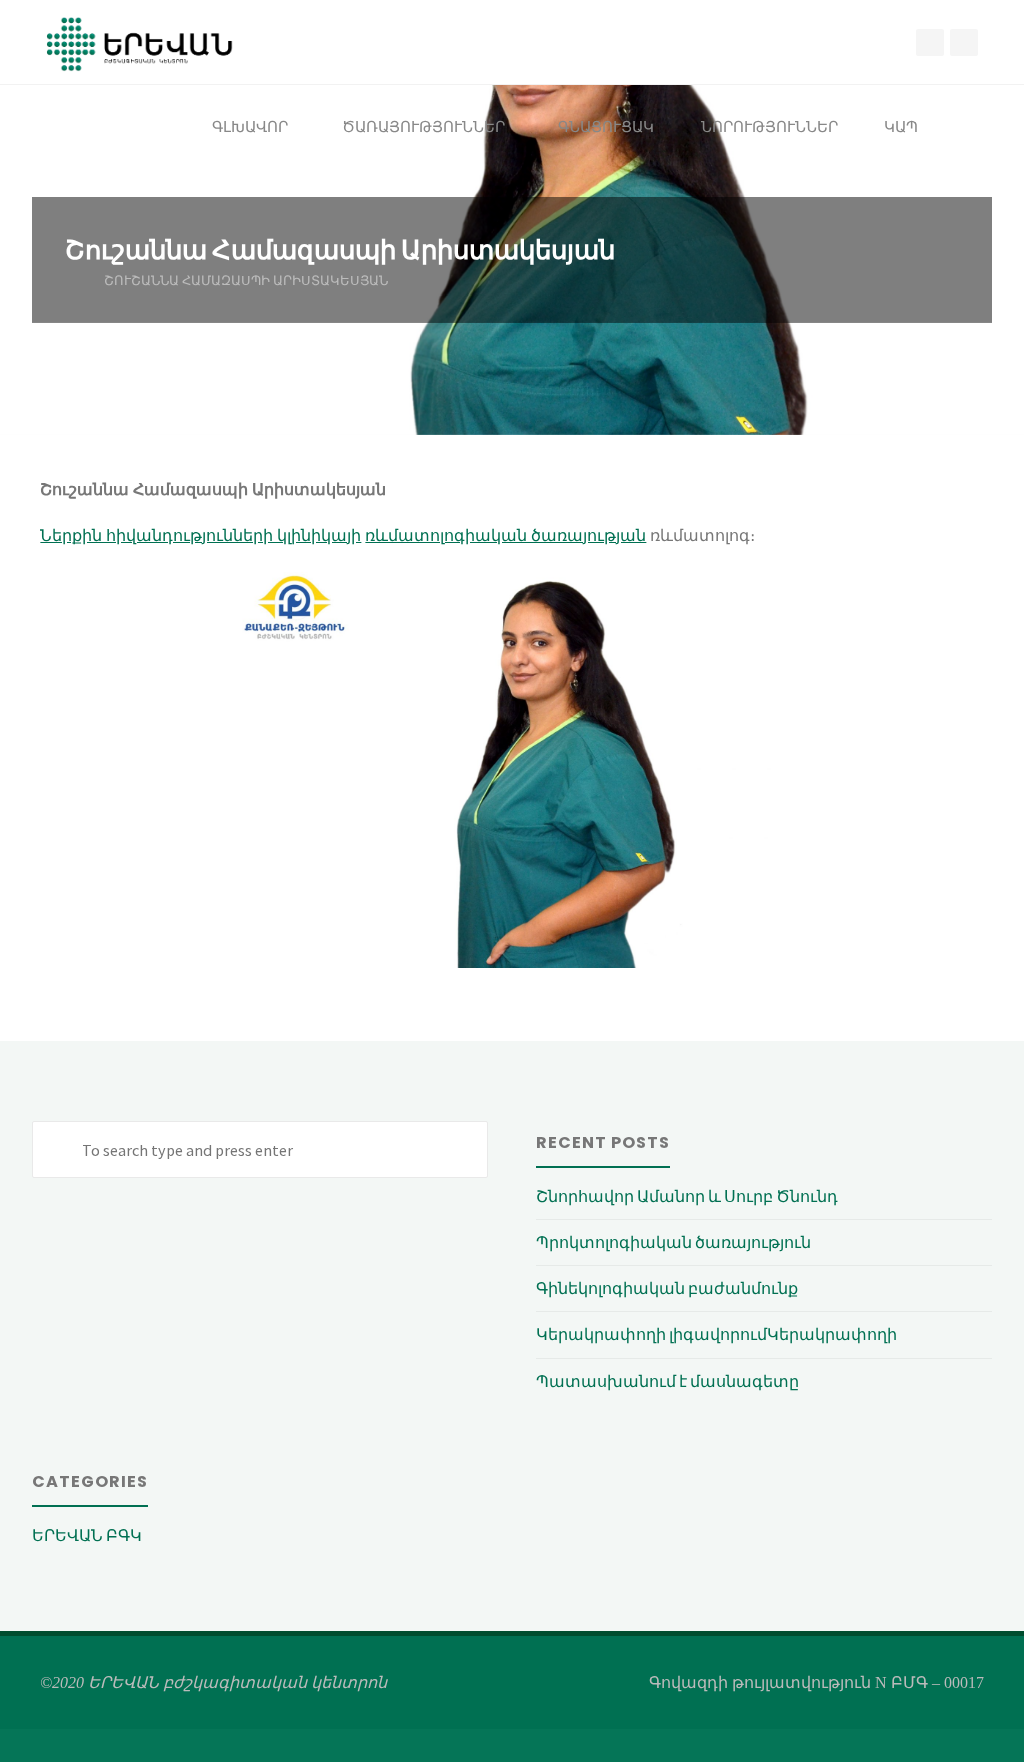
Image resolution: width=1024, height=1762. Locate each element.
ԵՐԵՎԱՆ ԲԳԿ (87, 1535)
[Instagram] (964, 43)
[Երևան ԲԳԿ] (140, 42)
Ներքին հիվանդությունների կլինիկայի (200, 535)
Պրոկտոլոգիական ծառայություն (673, 1242)
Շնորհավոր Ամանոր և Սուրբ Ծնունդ (687, 1196)
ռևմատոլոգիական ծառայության (505, 535)
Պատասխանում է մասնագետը (667, 1381)
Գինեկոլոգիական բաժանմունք (667, 1288)
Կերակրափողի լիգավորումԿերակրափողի (716, 1334)
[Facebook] (930, 43)
